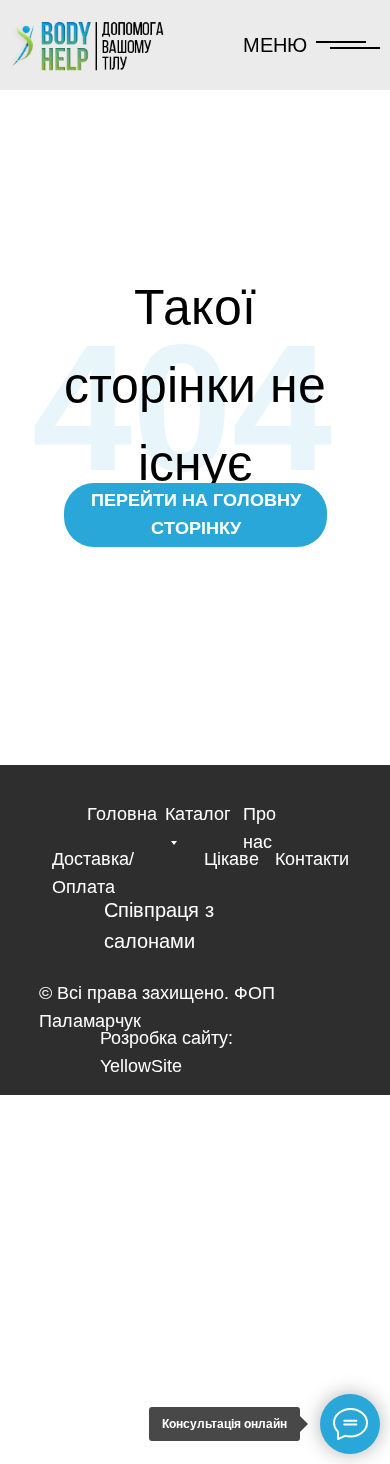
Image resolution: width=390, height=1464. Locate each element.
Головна (122, 814)
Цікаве (231, 859)
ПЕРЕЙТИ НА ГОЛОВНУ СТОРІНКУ (196, 514)
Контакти (312, 859)
